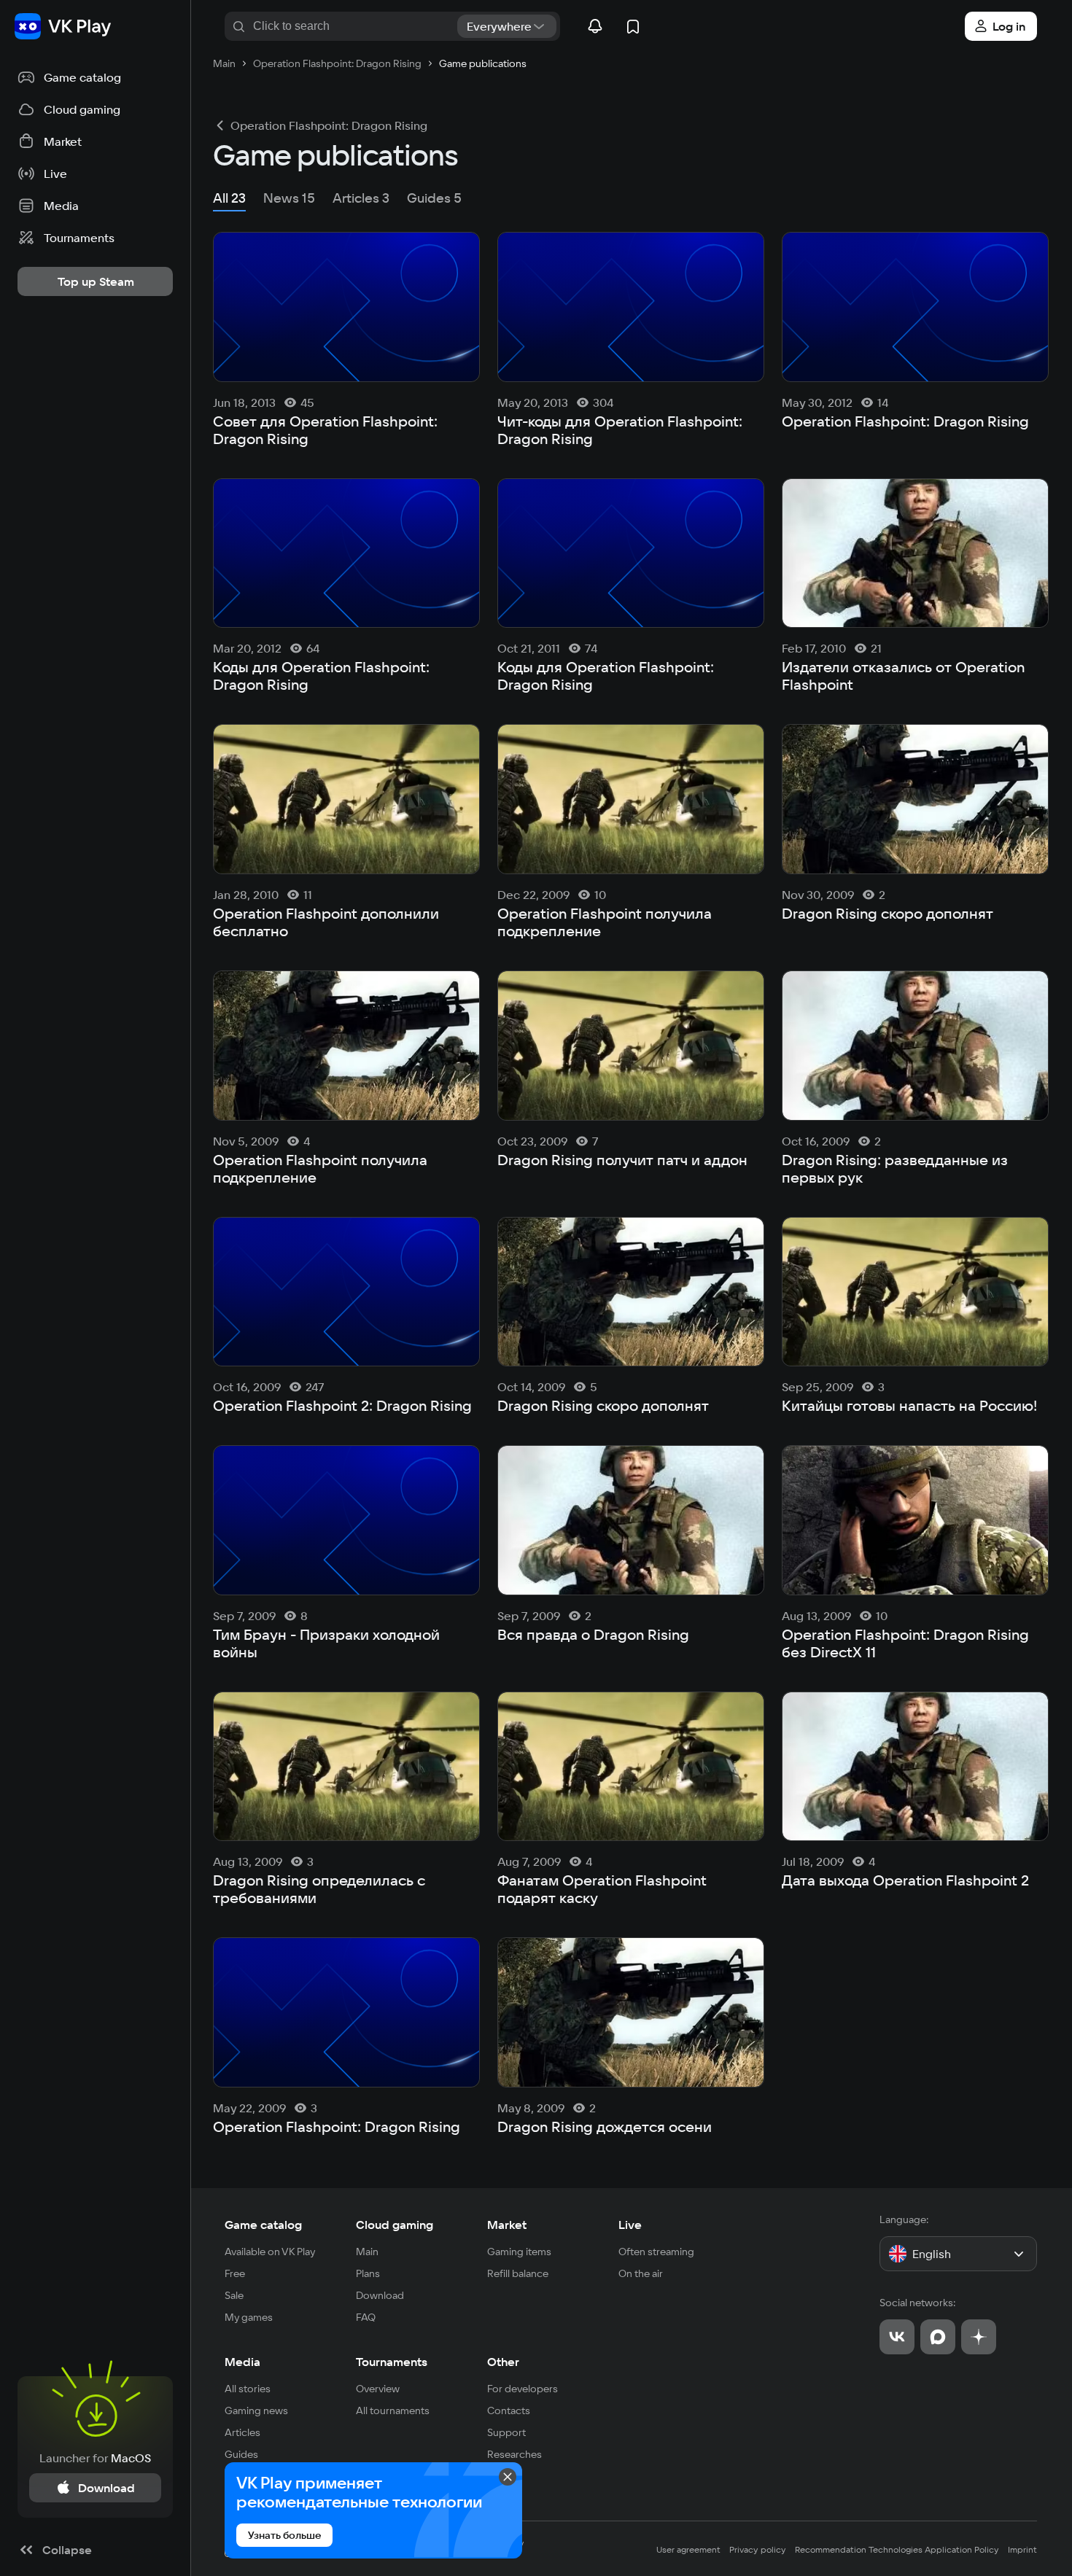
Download (380, 2295)
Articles (242, 2432)
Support (506, 2432)
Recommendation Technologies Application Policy (897, 2549)
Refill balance (518, 2273)
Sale (234, 2295)
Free (235, 2273)
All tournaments (393, 2410)
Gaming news (256, 2410)
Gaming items (519, 2252)
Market (507, 2225)
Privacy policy (758, 2549)
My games (249, 2317)
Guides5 (434, 198)
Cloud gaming (395, 2225)
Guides (241, 2454)
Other (503, 2362)
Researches (514, 2454)
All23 (229, 198)
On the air (641, 2273)
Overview (378, 2389)
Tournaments (392, 2362)
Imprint (1022, 2549)
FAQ (366, 2317)
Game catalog (263, 2225)
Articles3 (361, 198)
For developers (523, 2389)
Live (630, 2225)
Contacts (509, 2410)
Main (367, 2252)
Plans (368, 2273)
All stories (248, 2389)
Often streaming (656, 2252)
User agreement (688, 2549)
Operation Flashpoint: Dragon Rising (329, 125)
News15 (289, 198)
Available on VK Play (270, 2252)
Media (242, 2362)
